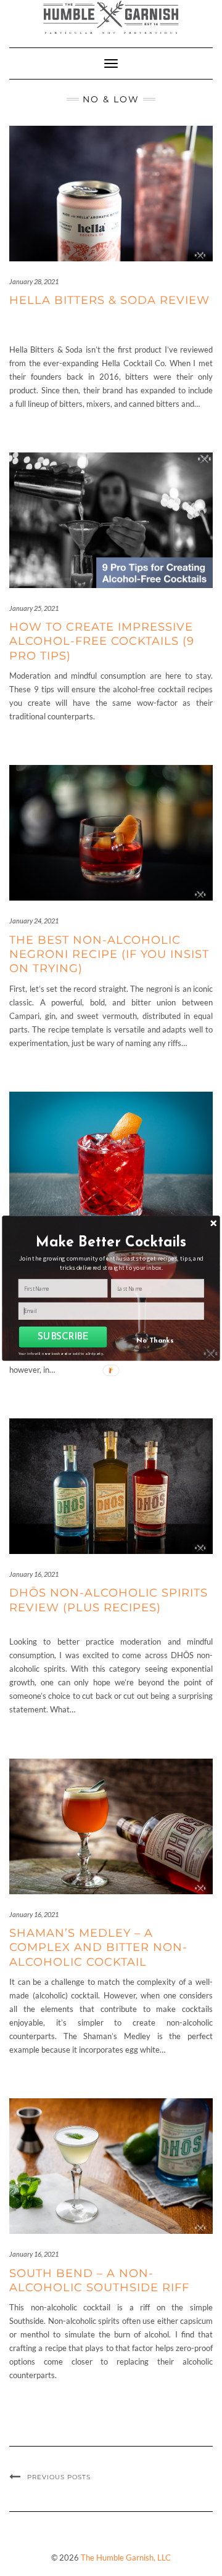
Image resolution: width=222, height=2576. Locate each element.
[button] (111, 1242)
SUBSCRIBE (63, 1337)
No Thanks (155, 1341)
